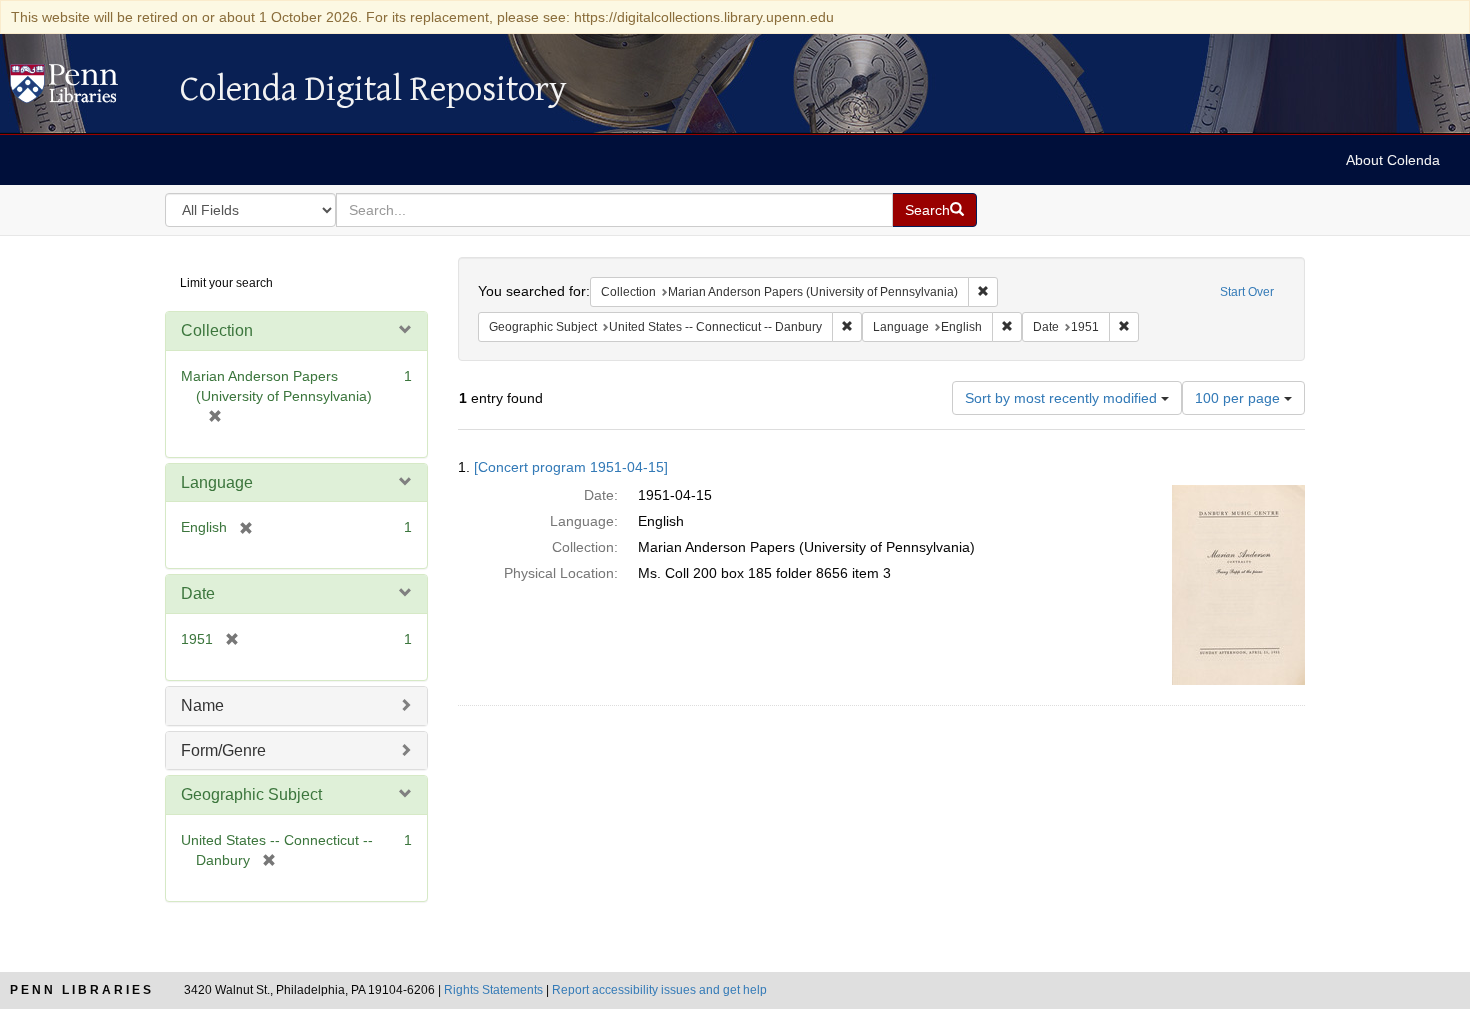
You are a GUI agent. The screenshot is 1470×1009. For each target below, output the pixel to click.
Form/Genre (223, 750)
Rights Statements (493, 990)
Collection (217, 330)
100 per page (1239, 398)
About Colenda (1393, 160)
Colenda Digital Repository (85, 89)
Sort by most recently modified (1063, 398)
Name (202, 705)
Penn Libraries (82, 990)
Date (198, 593)
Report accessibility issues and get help (659, 990)
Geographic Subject (251, 794)
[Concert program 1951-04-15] (571, 467)
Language (217, 482)
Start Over (1247, 292)
